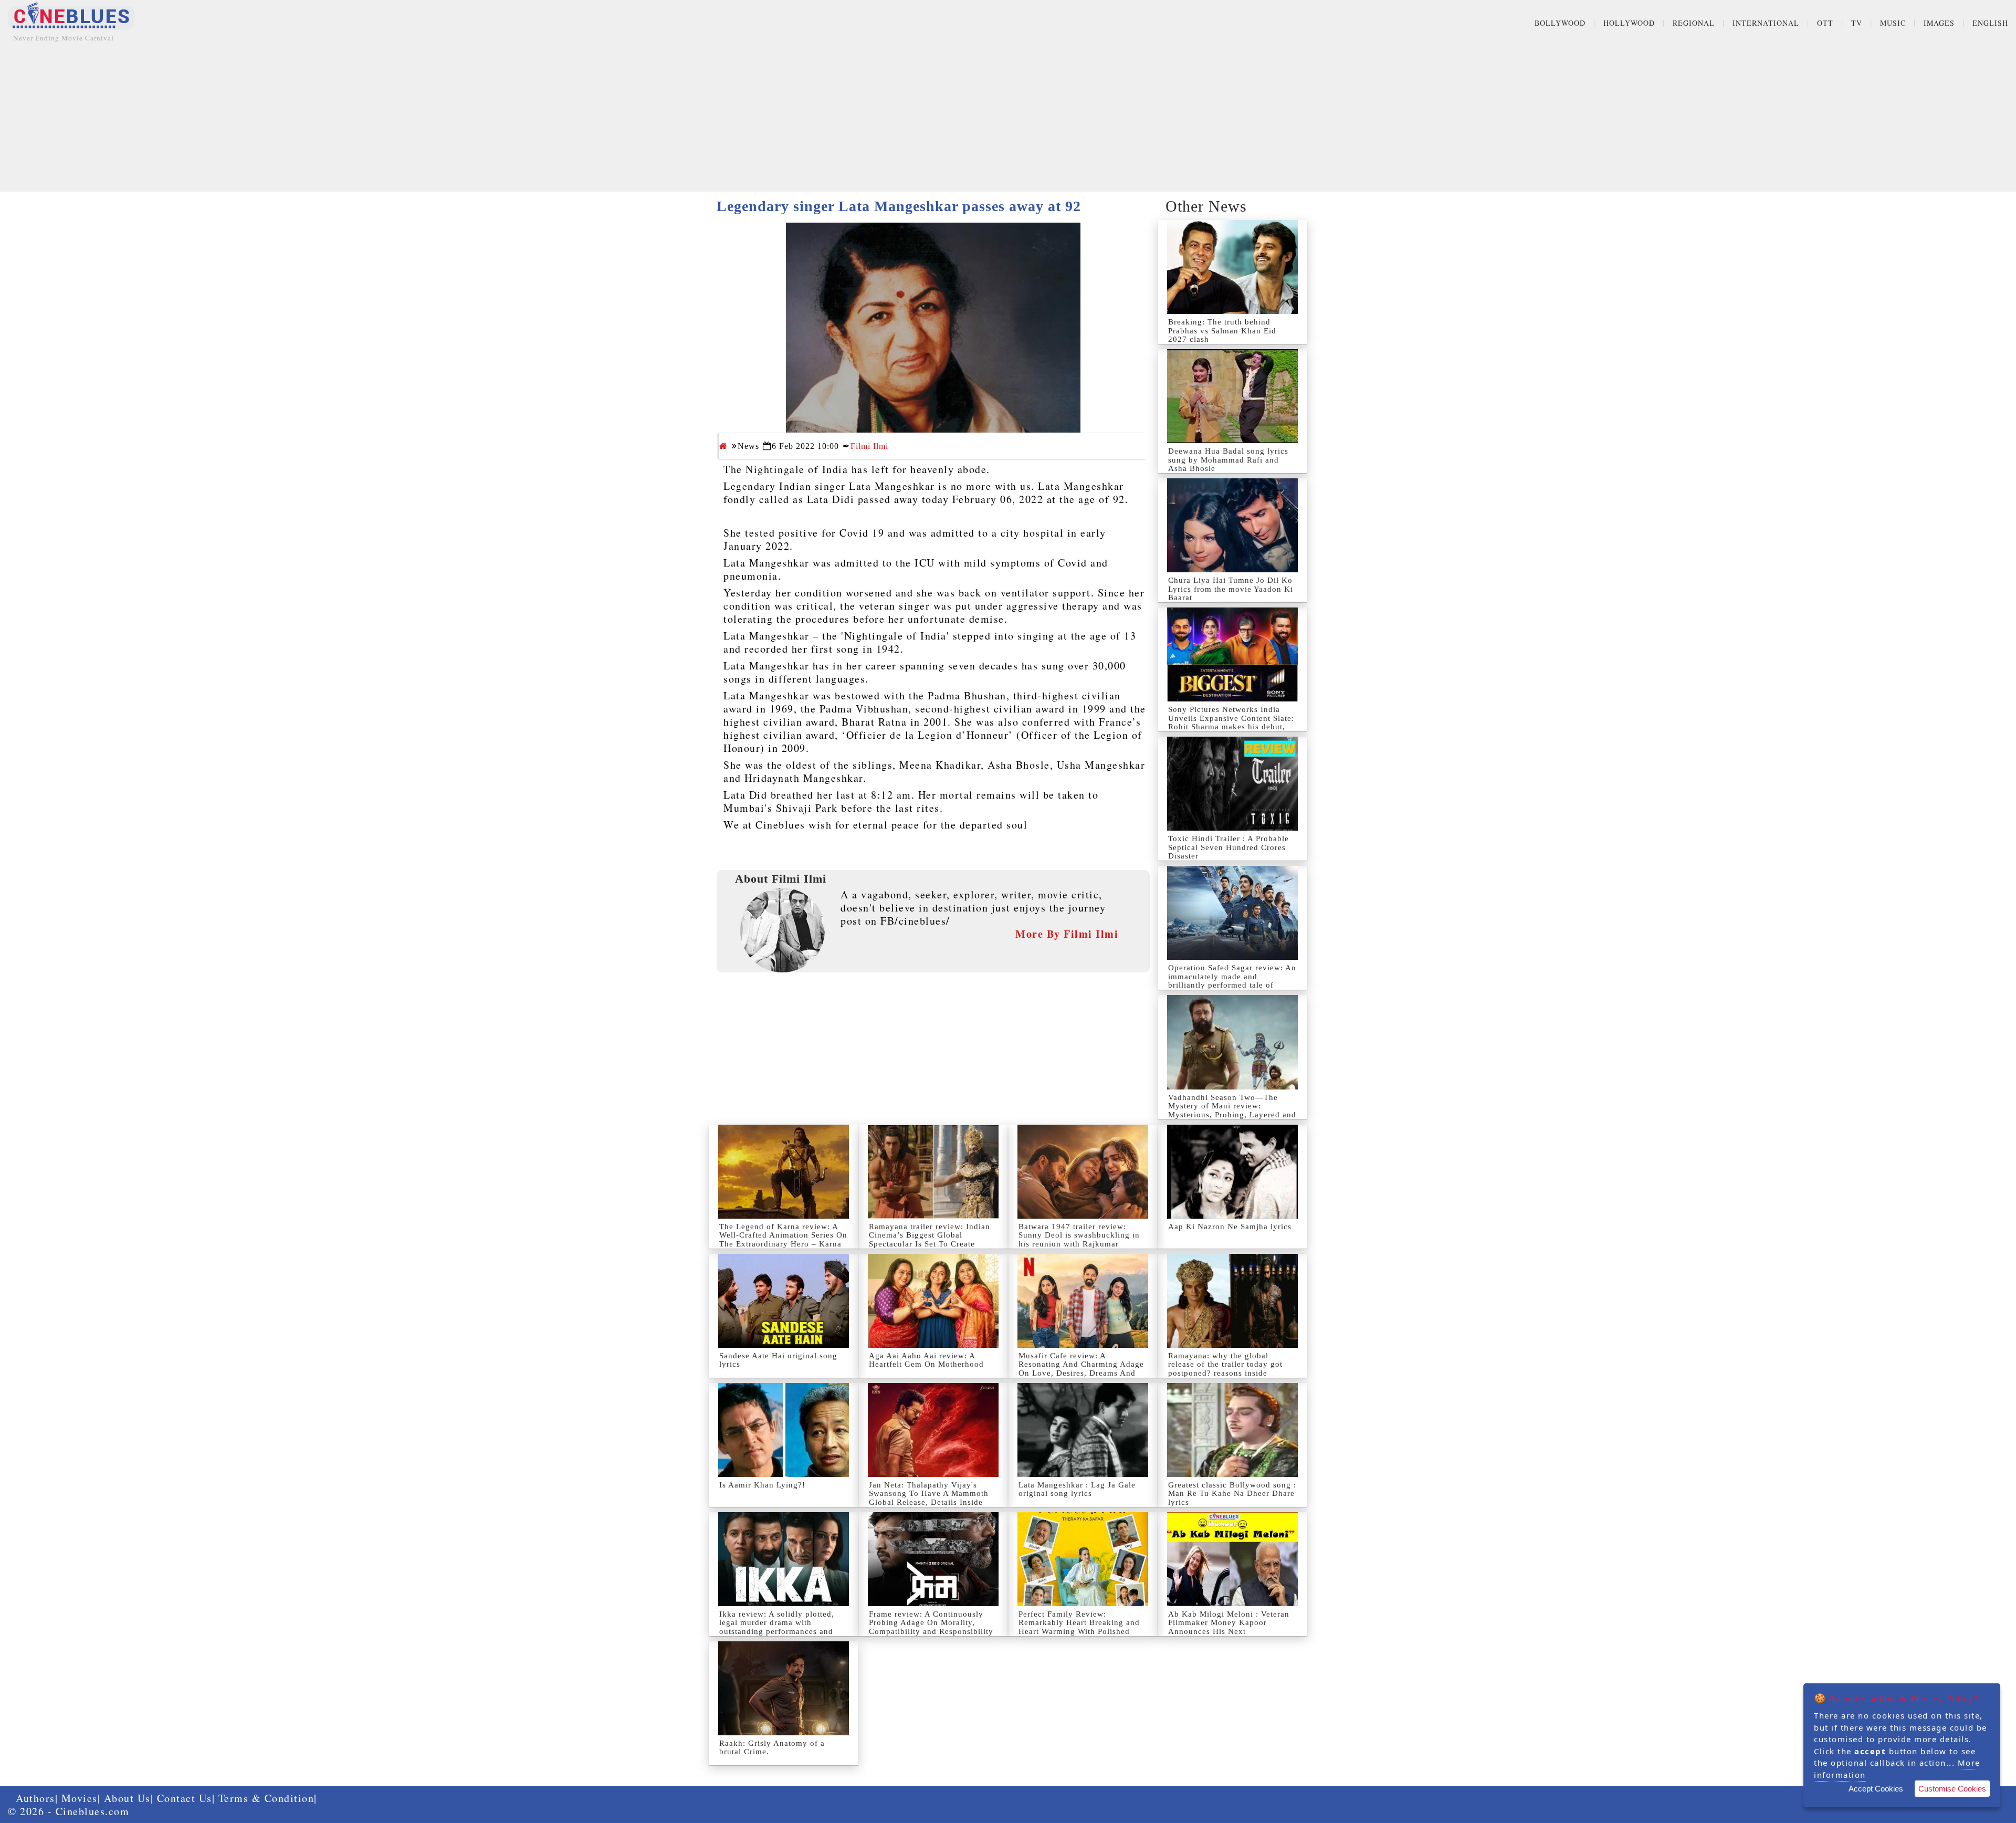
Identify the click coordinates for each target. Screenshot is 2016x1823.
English (1990, 23)
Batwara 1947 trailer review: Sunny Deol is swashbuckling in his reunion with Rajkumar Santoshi (1079, 1240)
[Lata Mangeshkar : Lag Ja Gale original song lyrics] (1083, 1430)
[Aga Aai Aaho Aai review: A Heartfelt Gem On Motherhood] (933, 1301)
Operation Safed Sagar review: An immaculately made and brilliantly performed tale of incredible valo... (1232, 981)
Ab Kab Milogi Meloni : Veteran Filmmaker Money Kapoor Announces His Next (1229, 1623)
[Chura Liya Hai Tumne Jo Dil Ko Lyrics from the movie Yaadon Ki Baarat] (1232, 525)
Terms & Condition (266, 1798)
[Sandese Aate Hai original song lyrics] (784, 1301)
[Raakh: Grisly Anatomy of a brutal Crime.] (784, 1688)
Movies (80, 1798)
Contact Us (185, 1798)
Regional (1694, 23)
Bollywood (1560, 23)
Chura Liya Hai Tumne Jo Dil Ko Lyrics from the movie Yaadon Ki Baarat (1231, 589)
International (1766, 23)
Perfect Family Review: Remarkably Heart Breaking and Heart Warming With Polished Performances (1079, 1627)
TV (1857, 23)
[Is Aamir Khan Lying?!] (784, 1430)
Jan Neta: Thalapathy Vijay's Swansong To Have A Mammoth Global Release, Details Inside (929, 1494)
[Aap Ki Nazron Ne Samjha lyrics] (1232, 1172)
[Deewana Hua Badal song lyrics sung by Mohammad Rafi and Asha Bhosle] (1232, 396)
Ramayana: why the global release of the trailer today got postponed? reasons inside (1225, 1364)
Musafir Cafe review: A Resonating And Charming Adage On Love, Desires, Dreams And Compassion (1081, 1369)
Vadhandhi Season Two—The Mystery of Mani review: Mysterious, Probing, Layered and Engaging (1232, 1110)
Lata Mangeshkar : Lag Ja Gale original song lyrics (1077, 1489)
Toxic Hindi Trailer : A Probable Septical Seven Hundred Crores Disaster (1228, 847)
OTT (1825, 23)
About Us (127, 1798)
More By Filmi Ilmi (1067, 934)
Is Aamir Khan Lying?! (762, 1485)
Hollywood (1629, 23)
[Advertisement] (1008, 118)
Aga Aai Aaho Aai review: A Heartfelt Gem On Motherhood (926, 1360)
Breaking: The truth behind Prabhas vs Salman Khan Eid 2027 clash (1222, 331)
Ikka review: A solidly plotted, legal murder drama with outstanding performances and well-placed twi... (777, 1627)
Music (1893, 23)
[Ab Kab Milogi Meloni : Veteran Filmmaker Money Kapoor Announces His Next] (1232, 1559)
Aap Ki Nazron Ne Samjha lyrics (1230, 1227)
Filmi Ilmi (869, 446)
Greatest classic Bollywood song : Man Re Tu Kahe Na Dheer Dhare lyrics (1232, 1494)
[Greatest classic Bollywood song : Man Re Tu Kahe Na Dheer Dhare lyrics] (1232, 1430)
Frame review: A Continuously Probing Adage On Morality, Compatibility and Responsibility (931, 1623)
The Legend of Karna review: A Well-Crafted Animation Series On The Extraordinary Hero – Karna (783, 1235)
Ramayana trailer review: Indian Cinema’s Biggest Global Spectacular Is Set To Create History (930, 1240)
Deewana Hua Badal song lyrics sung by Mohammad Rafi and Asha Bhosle (1228, 460)
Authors (35, 1798)
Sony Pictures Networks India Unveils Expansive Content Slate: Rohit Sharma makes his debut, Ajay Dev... (1231, 722)
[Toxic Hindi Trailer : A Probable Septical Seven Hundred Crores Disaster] (1232, 784)
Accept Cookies (1876, 1789)
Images (1939, 23)
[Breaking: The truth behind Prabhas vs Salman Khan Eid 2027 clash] (1232, 267)
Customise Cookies (1952, 1789)
